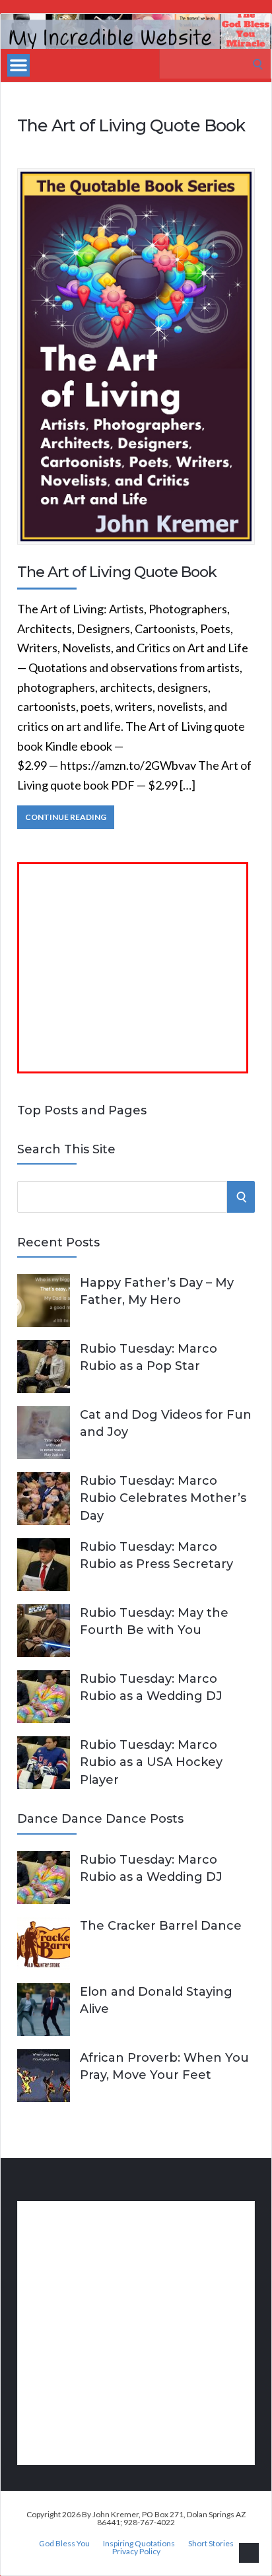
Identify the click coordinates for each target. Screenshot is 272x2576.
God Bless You (64, 2544)
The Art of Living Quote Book (117, 572)
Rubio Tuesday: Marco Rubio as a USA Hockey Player (151, 1762)
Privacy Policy (136, 2552)
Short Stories (211, 2544)
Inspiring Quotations (139, 2544)
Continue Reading (66, 817)
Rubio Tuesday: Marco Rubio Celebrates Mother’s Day (163, 1498)
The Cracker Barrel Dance (161, 1926)
